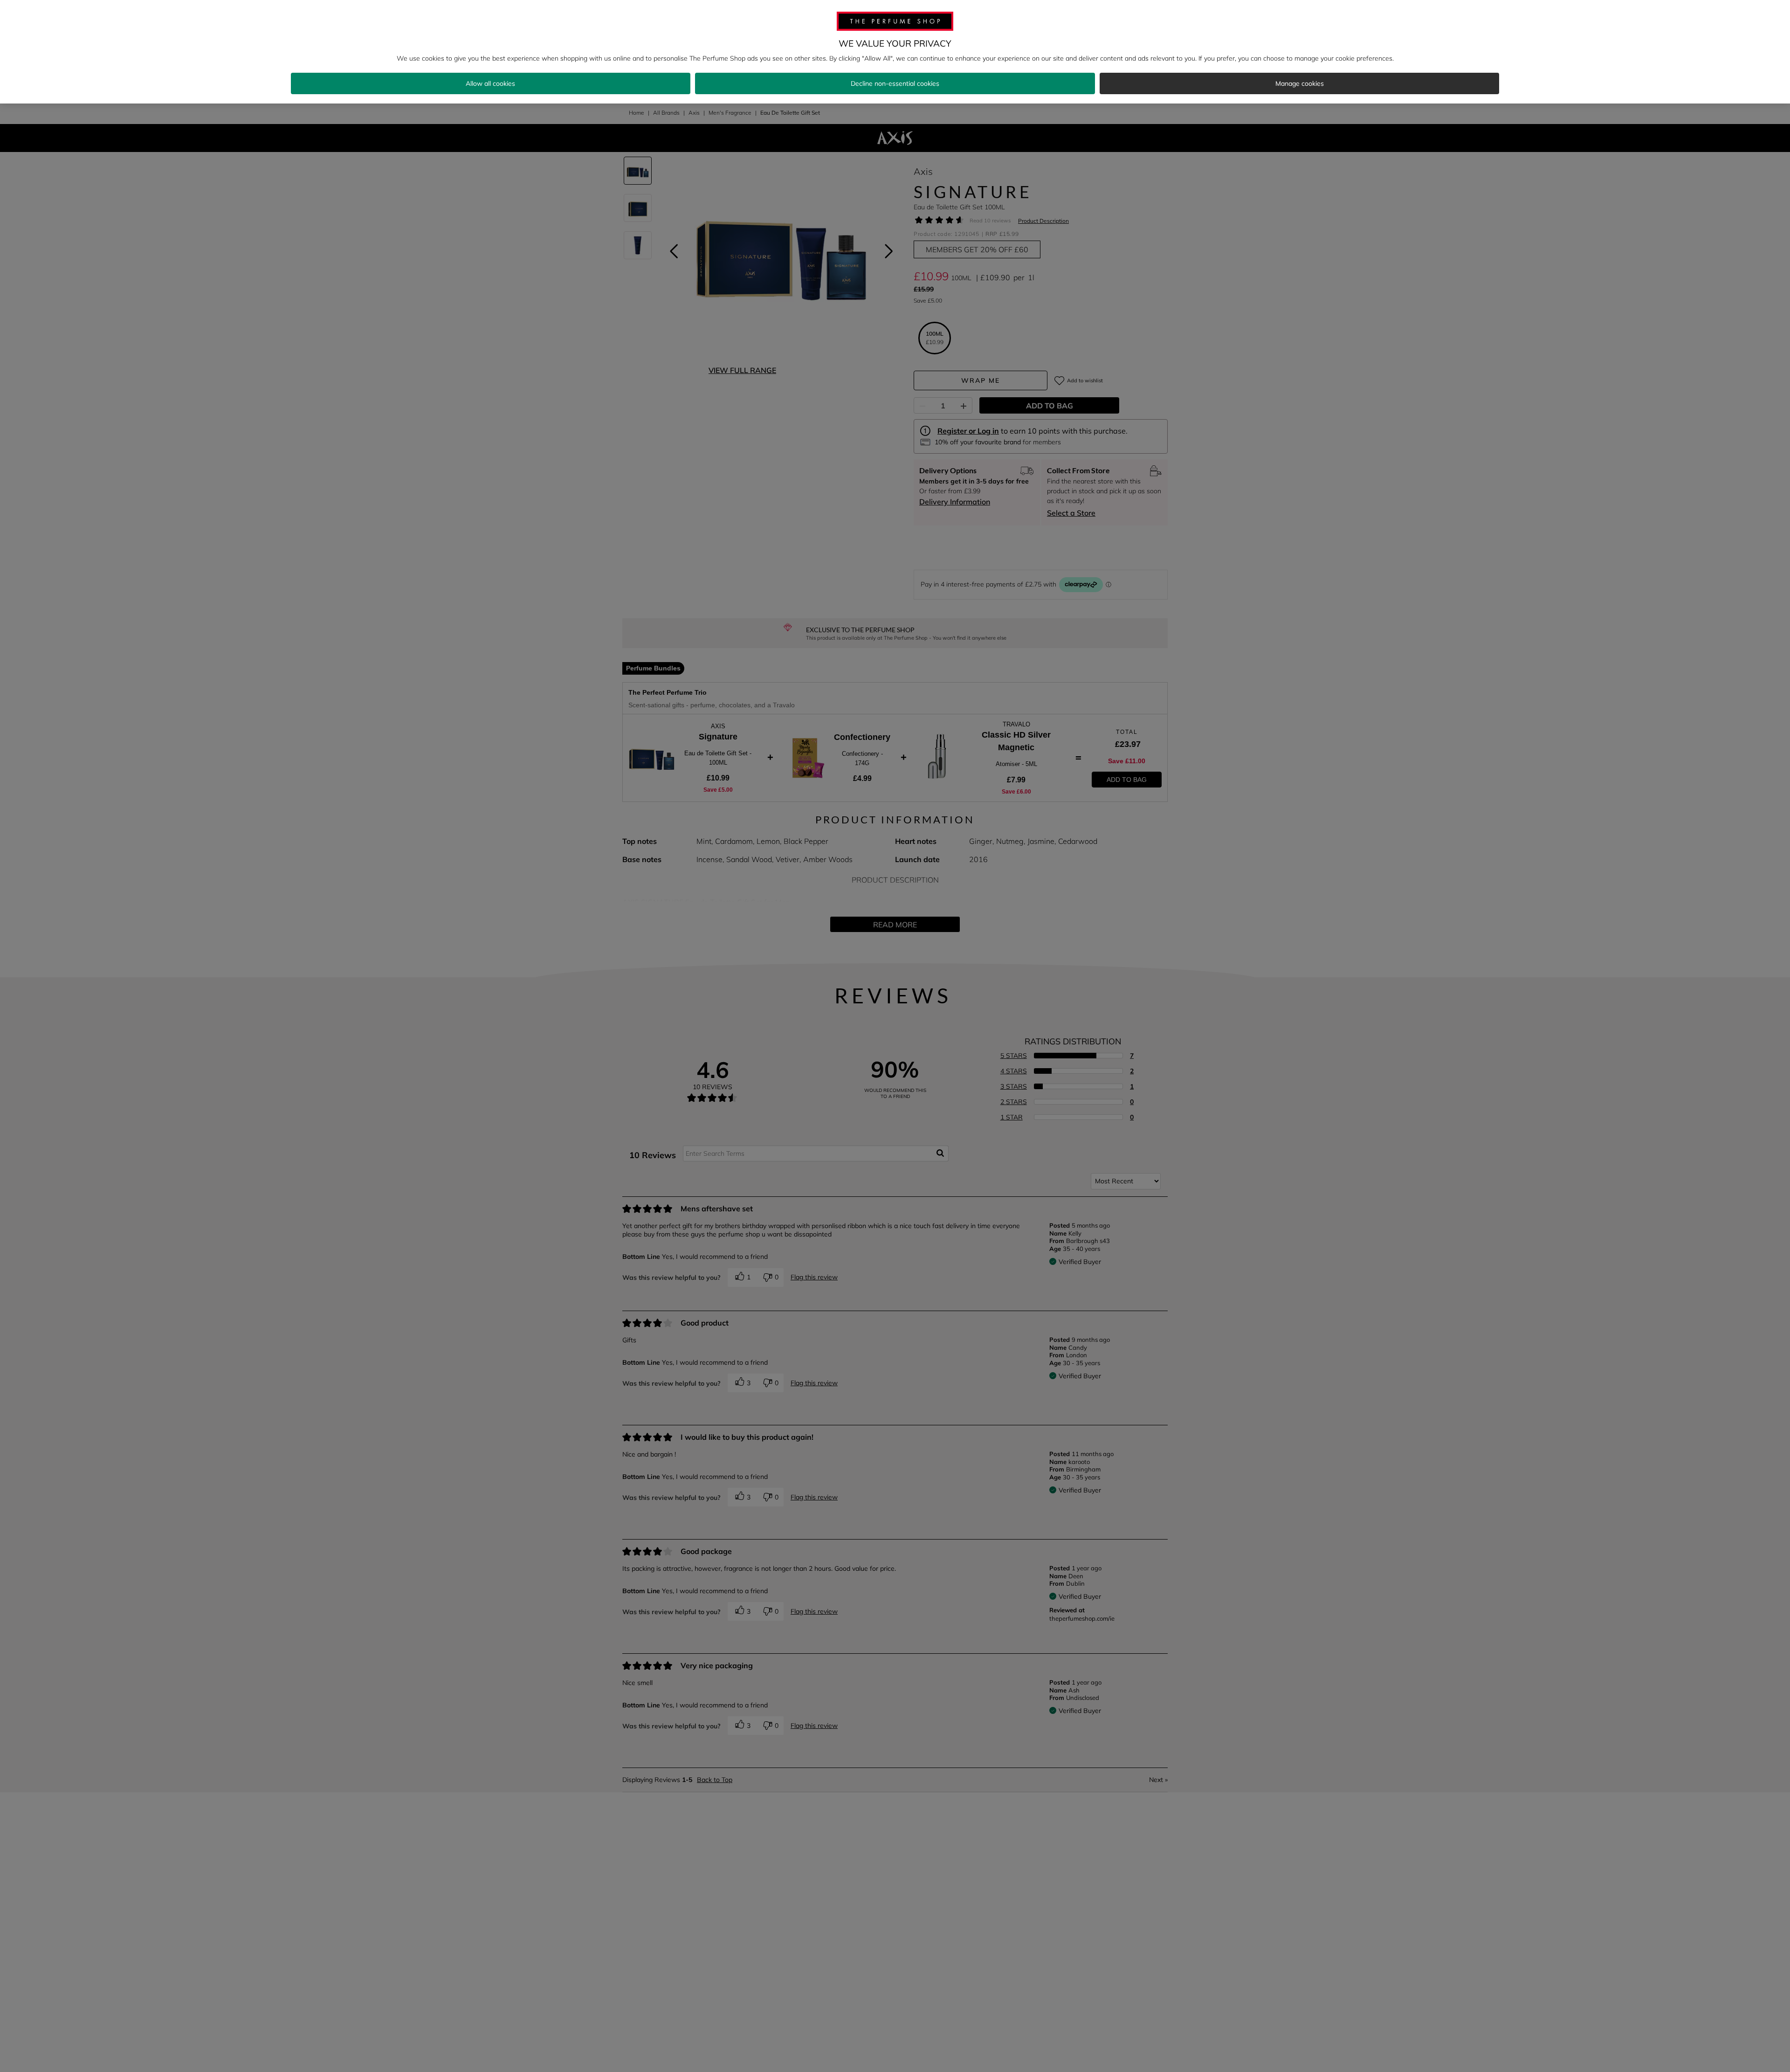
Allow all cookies (490, 83)
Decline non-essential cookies (895, 83)
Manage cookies (1300, 83)
